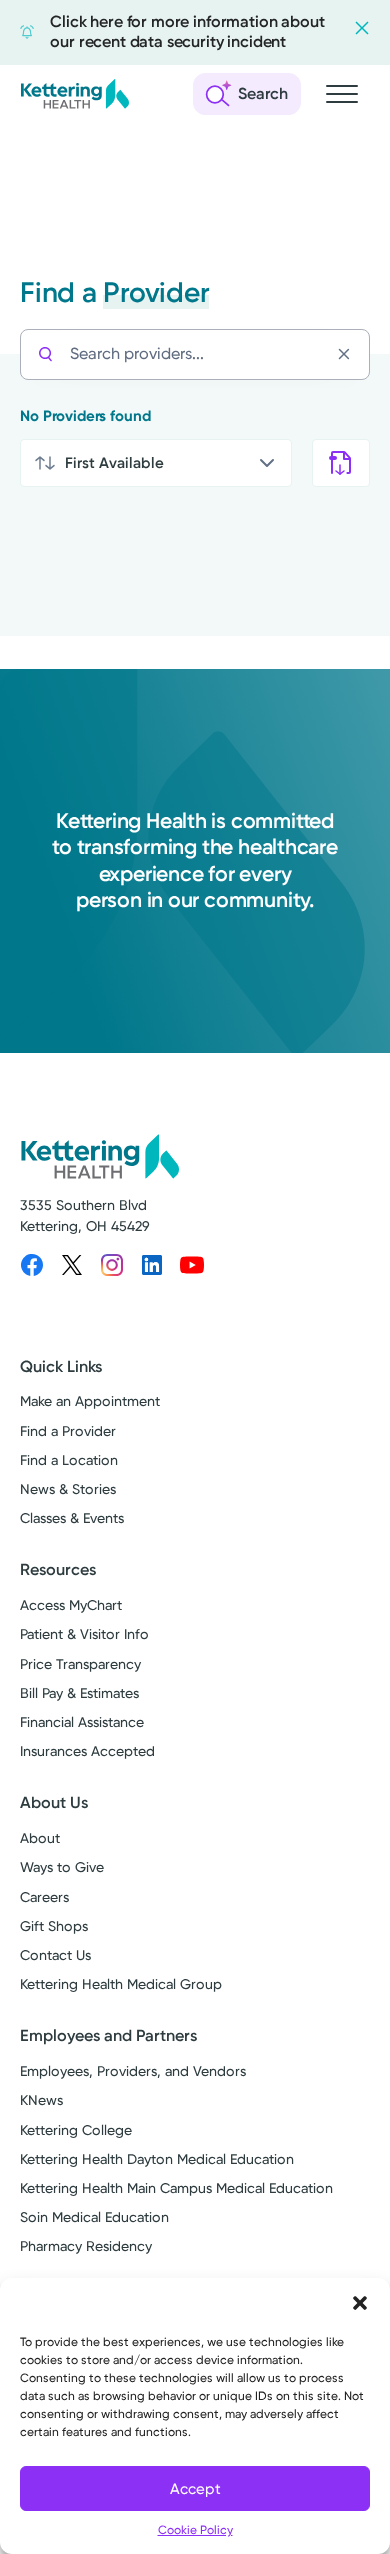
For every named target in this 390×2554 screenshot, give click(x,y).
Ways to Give (62, 1867)
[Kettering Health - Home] (75, 94)
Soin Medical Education (94, 2217)
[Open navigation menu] (342, 94)
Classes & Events (72, 1518)
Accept (195, 2489)
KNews (41, 2100)
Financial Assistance (82, 1722)
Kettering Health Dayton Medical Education (157, 2159)
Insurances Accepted (87, 1751)
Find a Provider (68, 1431)
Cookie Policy (195, 2530)
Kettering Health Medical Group (121, 1984)
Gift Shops (54, 1926)
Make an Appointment (90, 1401)
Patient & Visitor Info (84, 1634)
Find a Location (69, 1460)
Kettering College (76, 2130)
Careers (44, 1897)
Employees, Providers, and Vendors (133, 2071)
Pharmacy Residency (86, 2246)
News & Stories (68, 1489)
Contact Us (55, 1955)
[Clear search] (349, 354)
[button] (360, 2303)
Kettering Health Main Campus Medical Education (176, 2188)
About (40, 1838)
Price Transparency (80, 1664)
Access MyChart (71, 1605)
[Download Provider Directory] (341, 463)
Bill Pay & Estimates (79, 1693)
